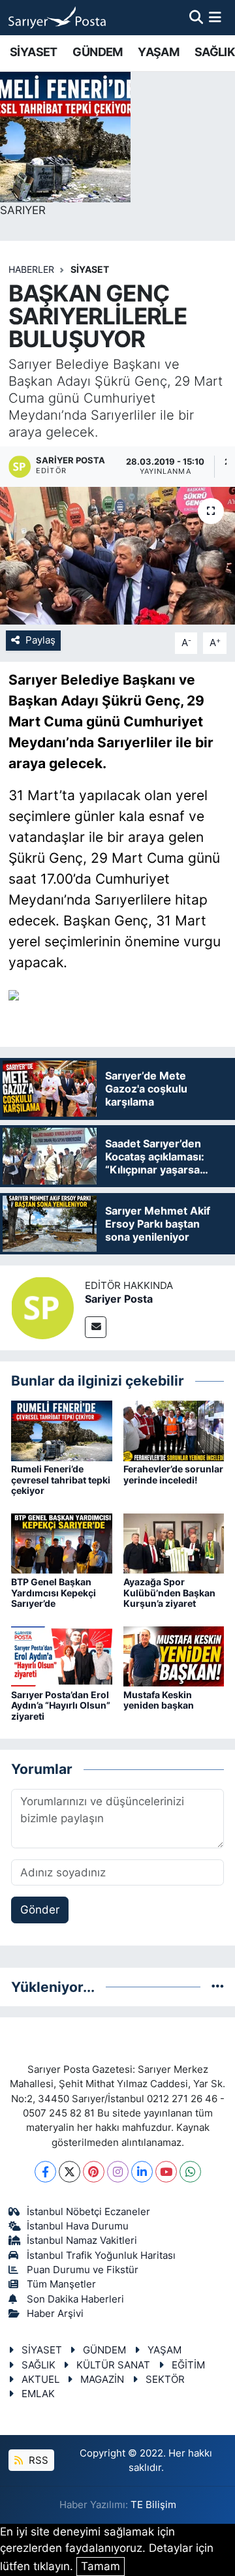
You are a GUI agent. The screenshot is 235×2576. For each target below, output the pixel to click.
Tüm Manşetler (61, 2284)
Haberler (31, 269)
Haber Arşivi (55, 2314)
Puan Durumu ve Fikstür (83, 2270)
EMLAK (38, 2394)
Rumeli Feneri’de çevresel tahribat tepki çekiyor (61, 1480)
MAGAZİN (102, 2380)
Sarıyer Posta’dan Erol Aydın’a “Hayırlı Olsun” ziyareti (61, 1706)
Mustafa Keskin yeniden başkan (159, 1700)
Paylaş (40, 640)
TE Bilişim (153, 2505)
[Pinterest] (94, 2172)
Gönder (40, 1910)
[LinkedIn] (142, 2172)
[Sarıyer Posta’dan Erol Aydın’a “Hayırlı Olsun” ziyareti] (62, 1656)
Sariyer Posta (119, 1299)
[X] (70, 2172)
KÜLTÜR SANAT (113, 2365)
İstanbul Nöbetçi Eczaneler (88, 2212)
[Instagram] (118, 2172)
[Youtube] (166, 2172)
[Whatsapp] (190, 2172)
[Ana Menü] (215, 17)
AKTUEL (40, 2380)
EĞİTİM (188, 2365)
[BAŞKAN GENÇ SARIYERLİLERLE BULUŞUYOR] (117, 556)
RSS (37, 2460)
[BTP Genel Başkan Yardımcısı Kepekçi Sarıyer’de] (62, 1543)
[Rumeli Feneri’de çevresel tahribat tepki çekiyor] (62, 1430)
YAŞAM (158, 52)
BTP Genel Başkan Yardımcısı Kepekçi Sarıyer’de (54, 1593)
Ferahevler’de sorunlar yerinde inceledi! (173, 1474)
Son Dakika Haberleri (75, 2299)
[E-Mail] (96, 1327)
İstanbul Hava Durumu (78, 2226)
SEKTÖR (165, 2380)
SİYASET (34, 52)
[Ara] (196, 17)
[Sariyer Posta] (42, 1307)
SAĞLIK (214, 52)
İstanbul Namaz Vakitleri (82, 2241)
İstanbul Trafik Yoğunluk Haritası (101, 2256)
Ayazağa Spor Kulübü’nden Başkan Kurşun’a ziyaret (169, 1593)
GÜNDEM (97, 52)
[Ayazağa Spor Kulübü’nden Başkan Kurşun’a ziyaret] (174, 1543)
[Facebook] (45, 2172)
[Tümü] (218, 1987)
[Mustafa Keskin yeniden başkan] (174, 1656)
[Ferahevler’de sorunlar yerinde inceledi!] (174, 1430)
